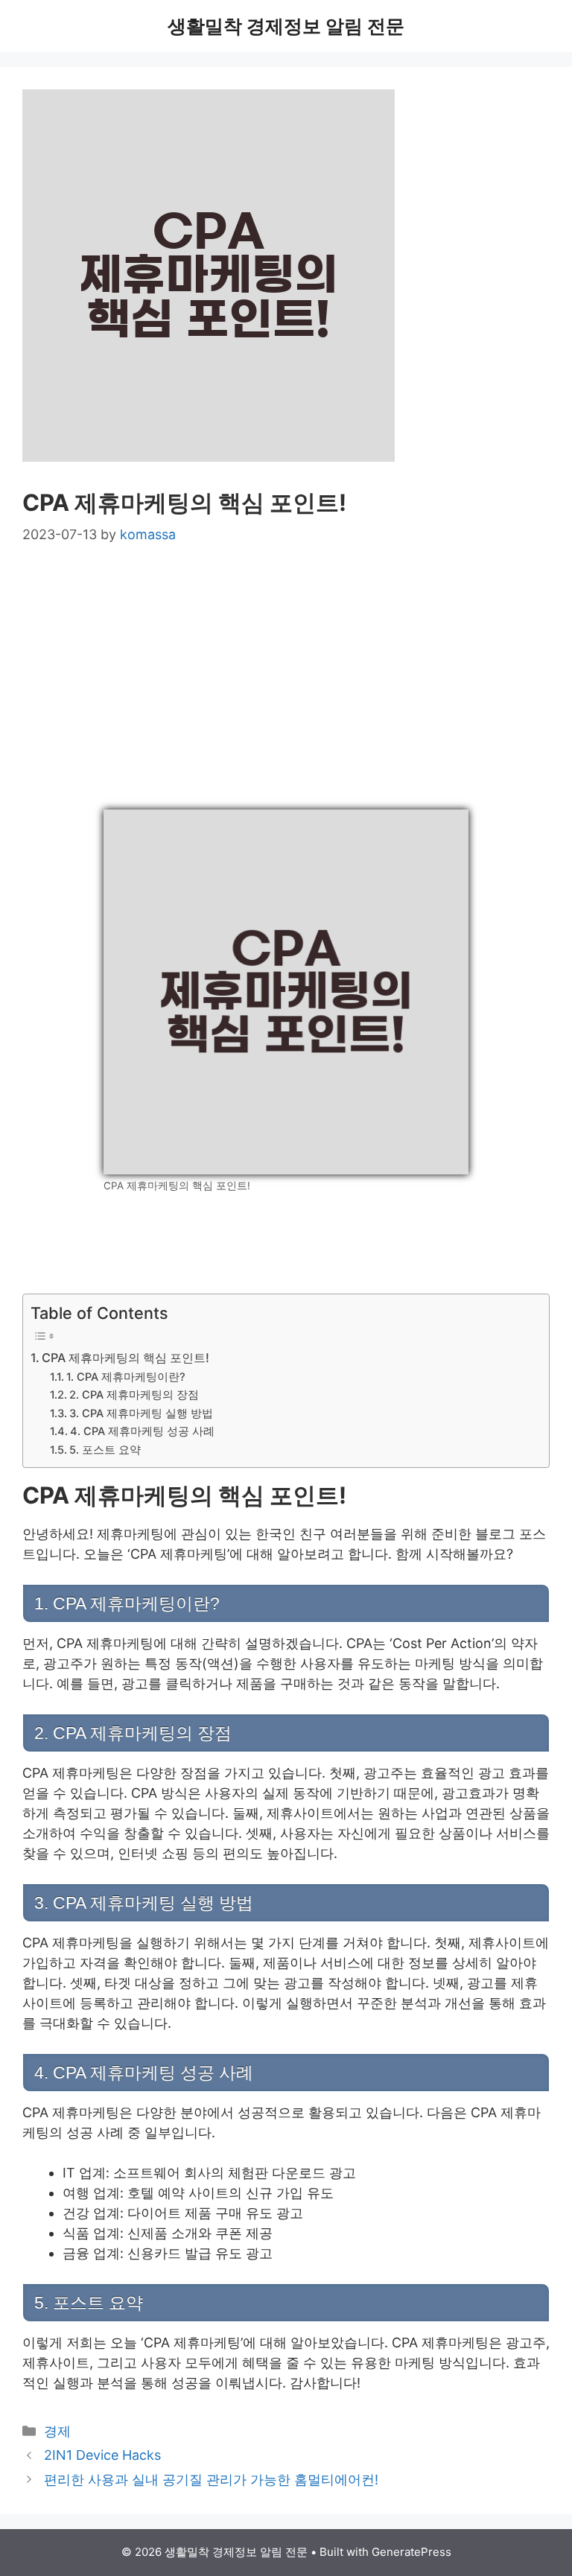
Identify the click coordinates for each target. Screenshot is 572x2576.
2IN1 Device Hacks (102, 2455)
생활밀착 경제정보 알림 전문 (286, 26)
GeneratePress (411, 2552)
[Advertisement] (286, 678)
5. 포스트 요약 (105, 1450)
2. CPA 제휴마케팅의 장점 (134, 1395)
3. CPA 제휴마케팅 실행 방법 (141, 1413)
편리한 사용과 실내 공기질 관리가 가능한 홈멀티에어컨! (211, 2480)
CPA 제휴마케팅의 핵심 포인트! (125, 1358)
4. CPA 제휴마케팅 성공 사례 (142, 1431)
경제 (57, 2431)
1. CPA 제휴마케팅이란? (126, 1377)
